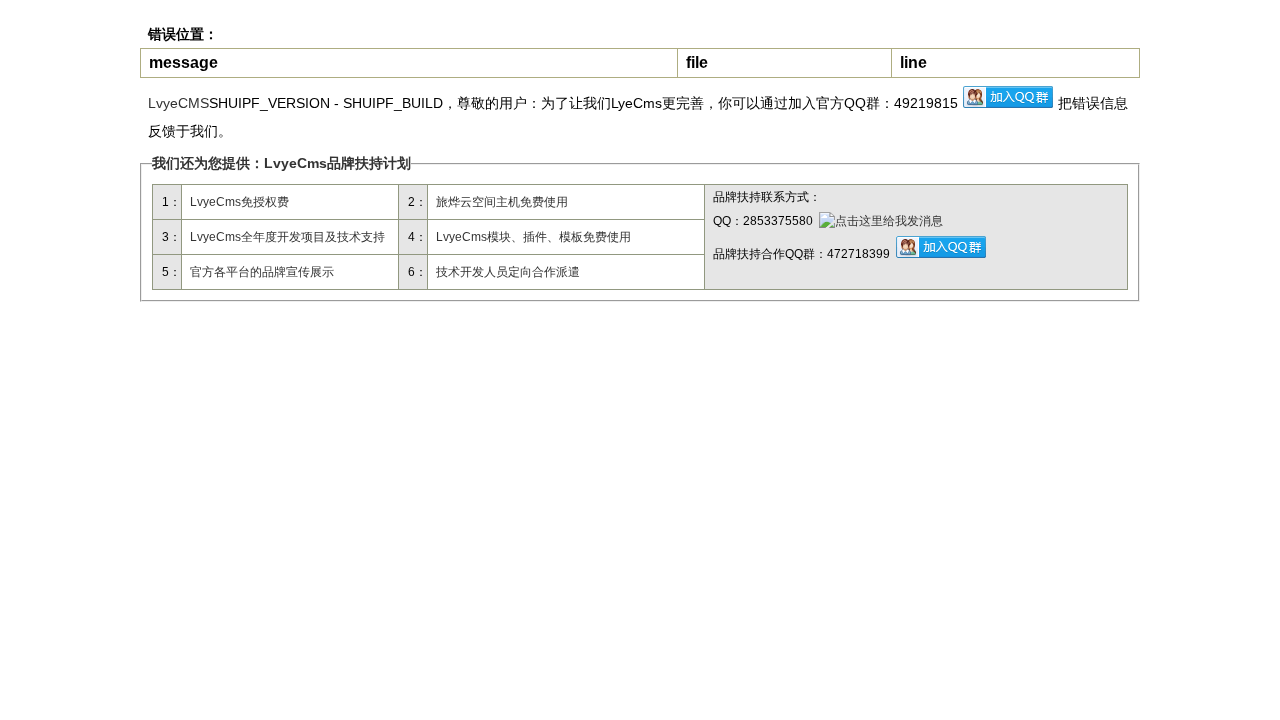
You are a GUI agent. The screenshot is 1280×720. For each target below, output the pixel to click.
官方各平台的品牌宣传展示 (262, 272)
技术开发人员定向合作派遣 (508, 272)
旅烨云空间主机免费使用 (502, 202)
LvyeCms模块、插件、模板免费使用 (533, 237)
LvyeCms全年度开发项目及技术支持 (287, 237)
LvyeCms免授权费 (239, 202)
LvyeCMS (178, 103)
